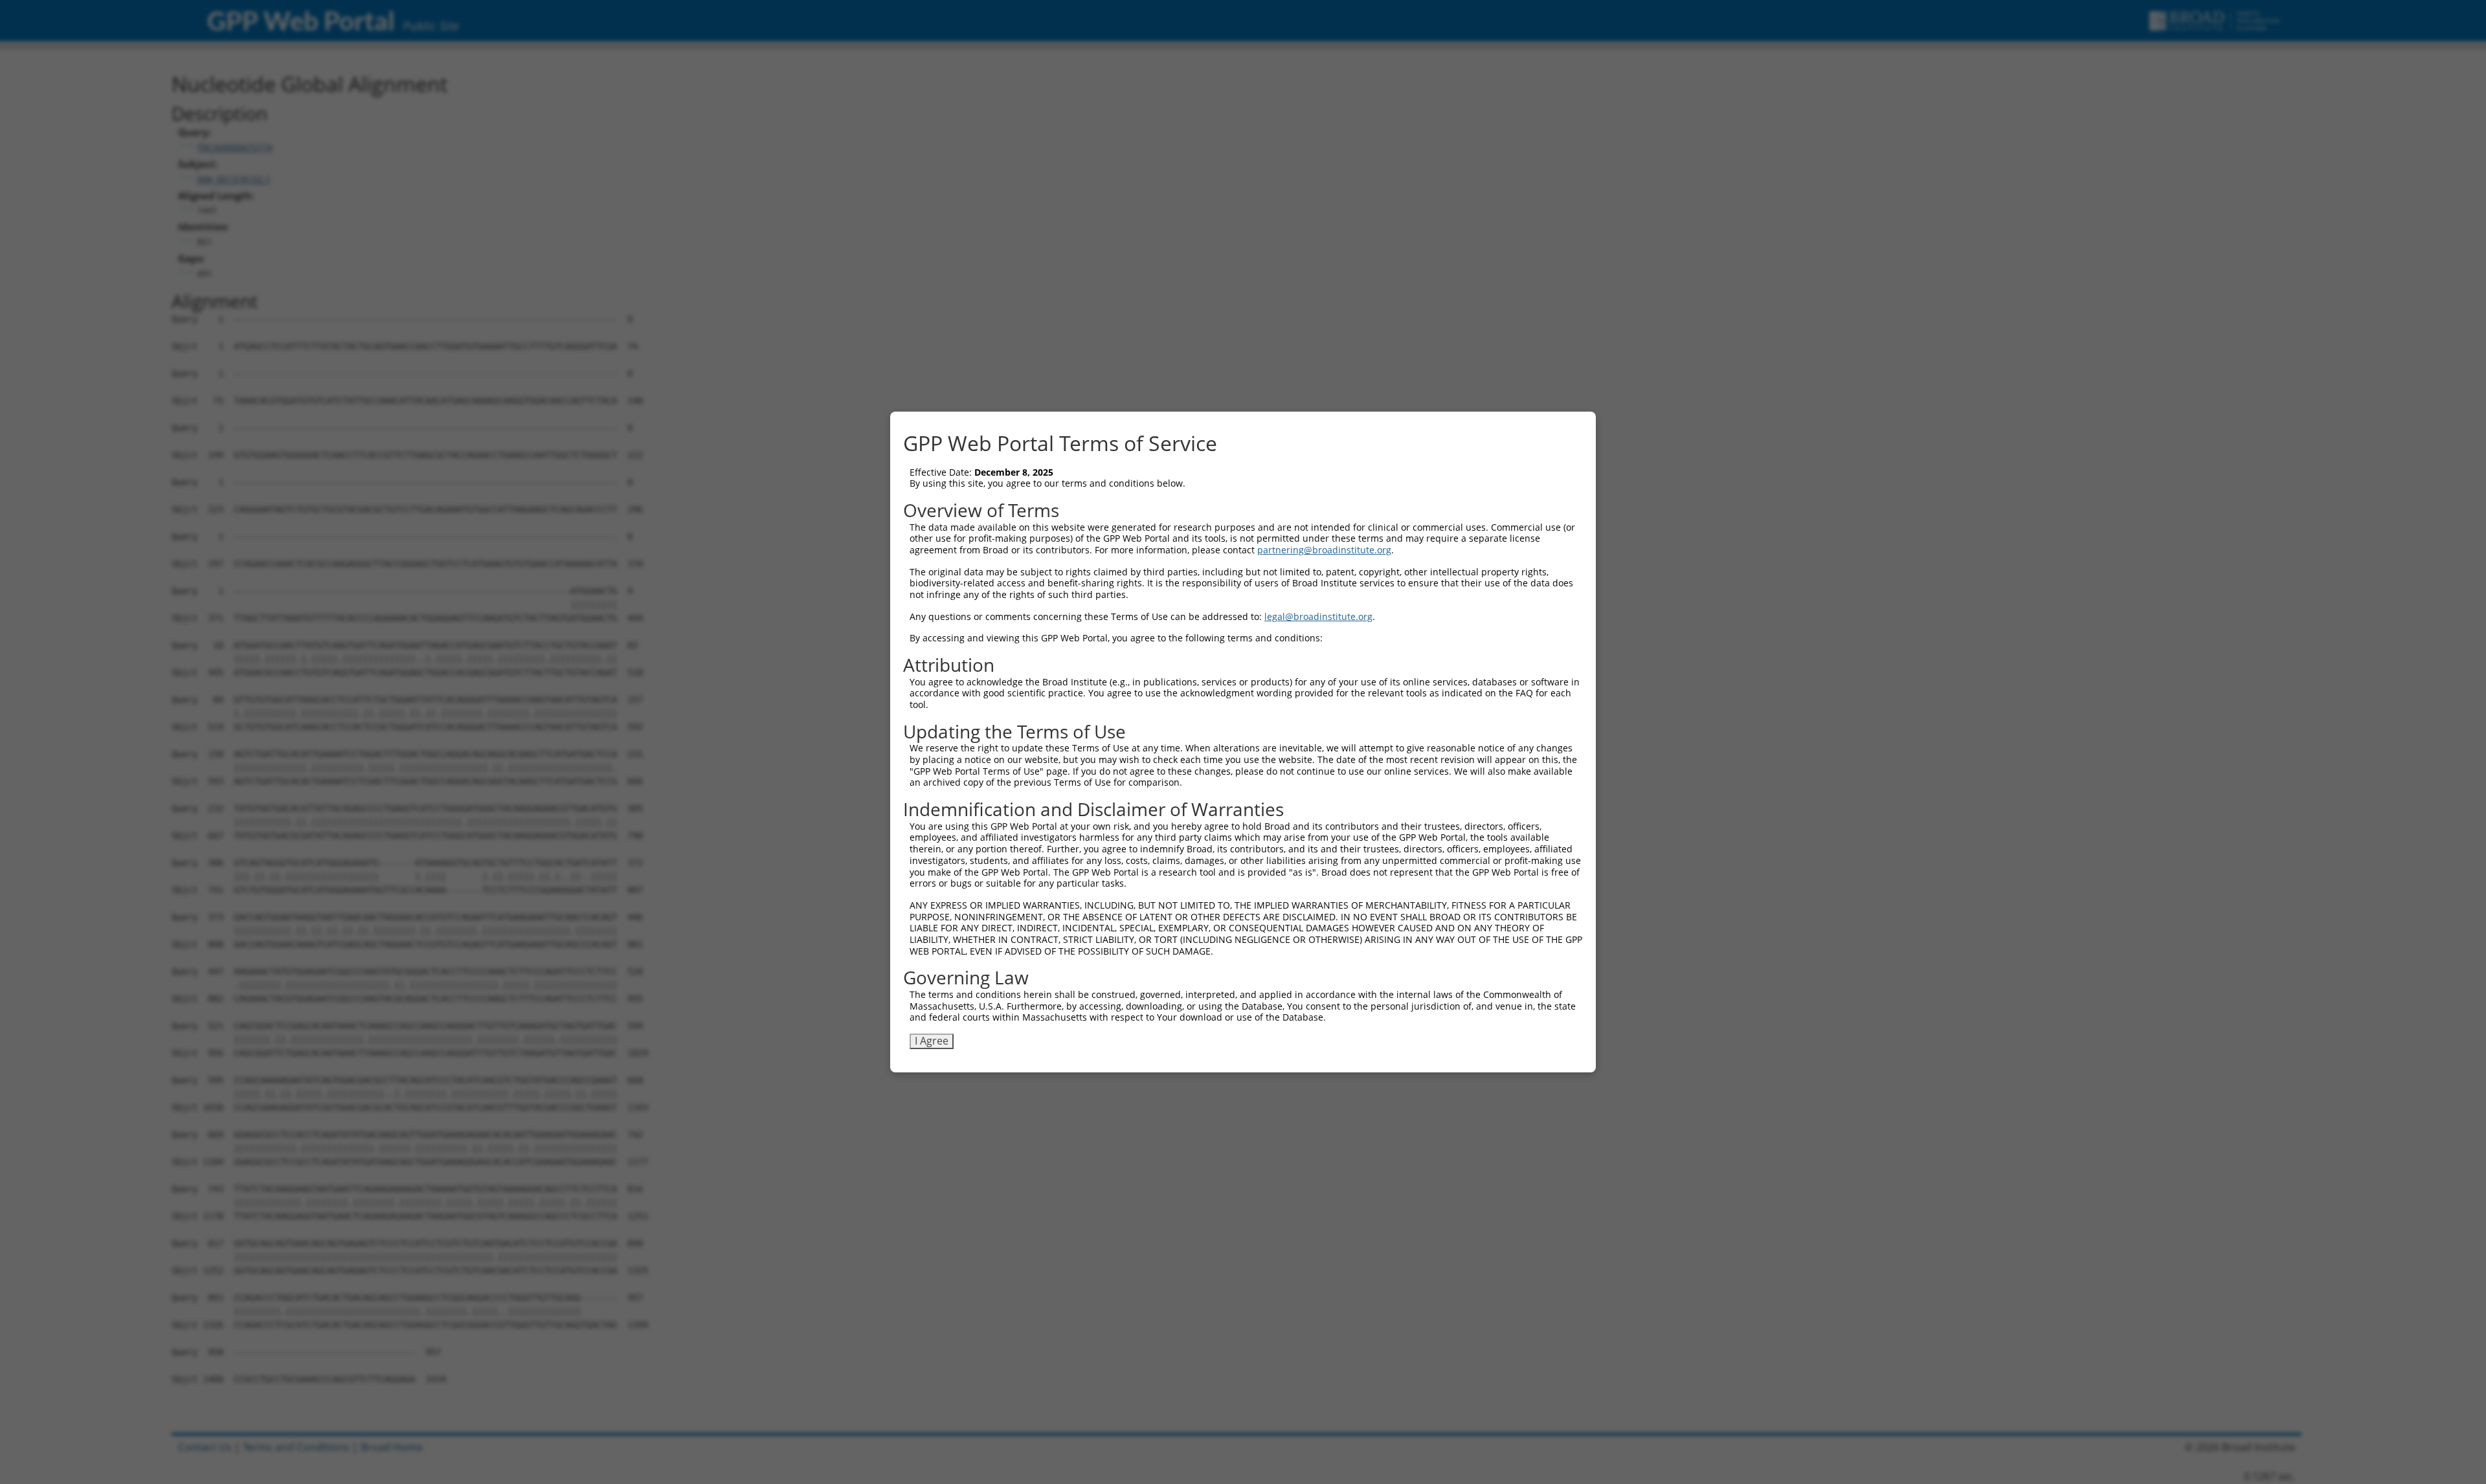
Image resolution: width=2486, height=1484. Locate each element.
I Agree (932, 1041)
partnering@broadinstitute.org (1324, 550)
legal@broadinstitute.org (1318, 616)
